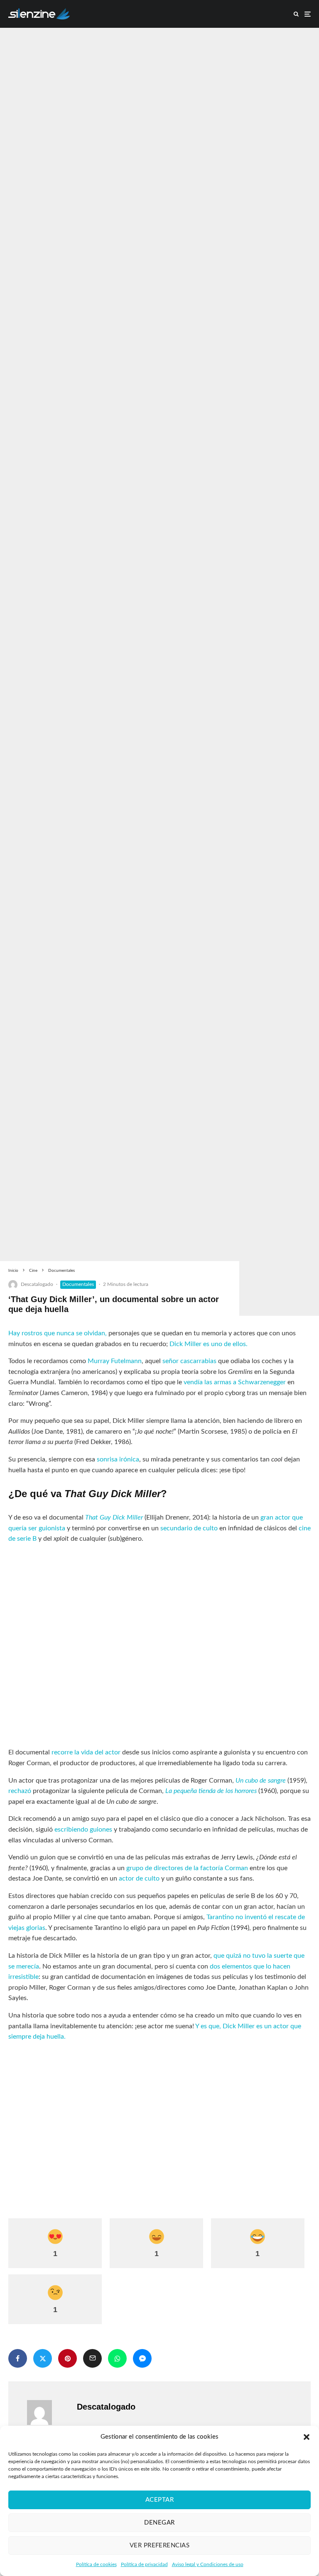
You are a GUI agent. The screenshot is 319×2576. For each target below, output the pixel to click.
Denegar (159, 2523)
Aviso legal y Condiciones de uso (208, 2564)
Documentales (78, 1284)
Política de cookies (96, 2564)
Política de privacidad (144, 2564)
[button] (307, 2437)
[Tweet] (43, 2358)
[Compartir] (18, 2358)
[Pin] (67, 2358)
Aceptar (159, 2500)
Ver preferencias (159, 2546)
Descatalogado (37, 1284)
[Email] (92, 2358)
